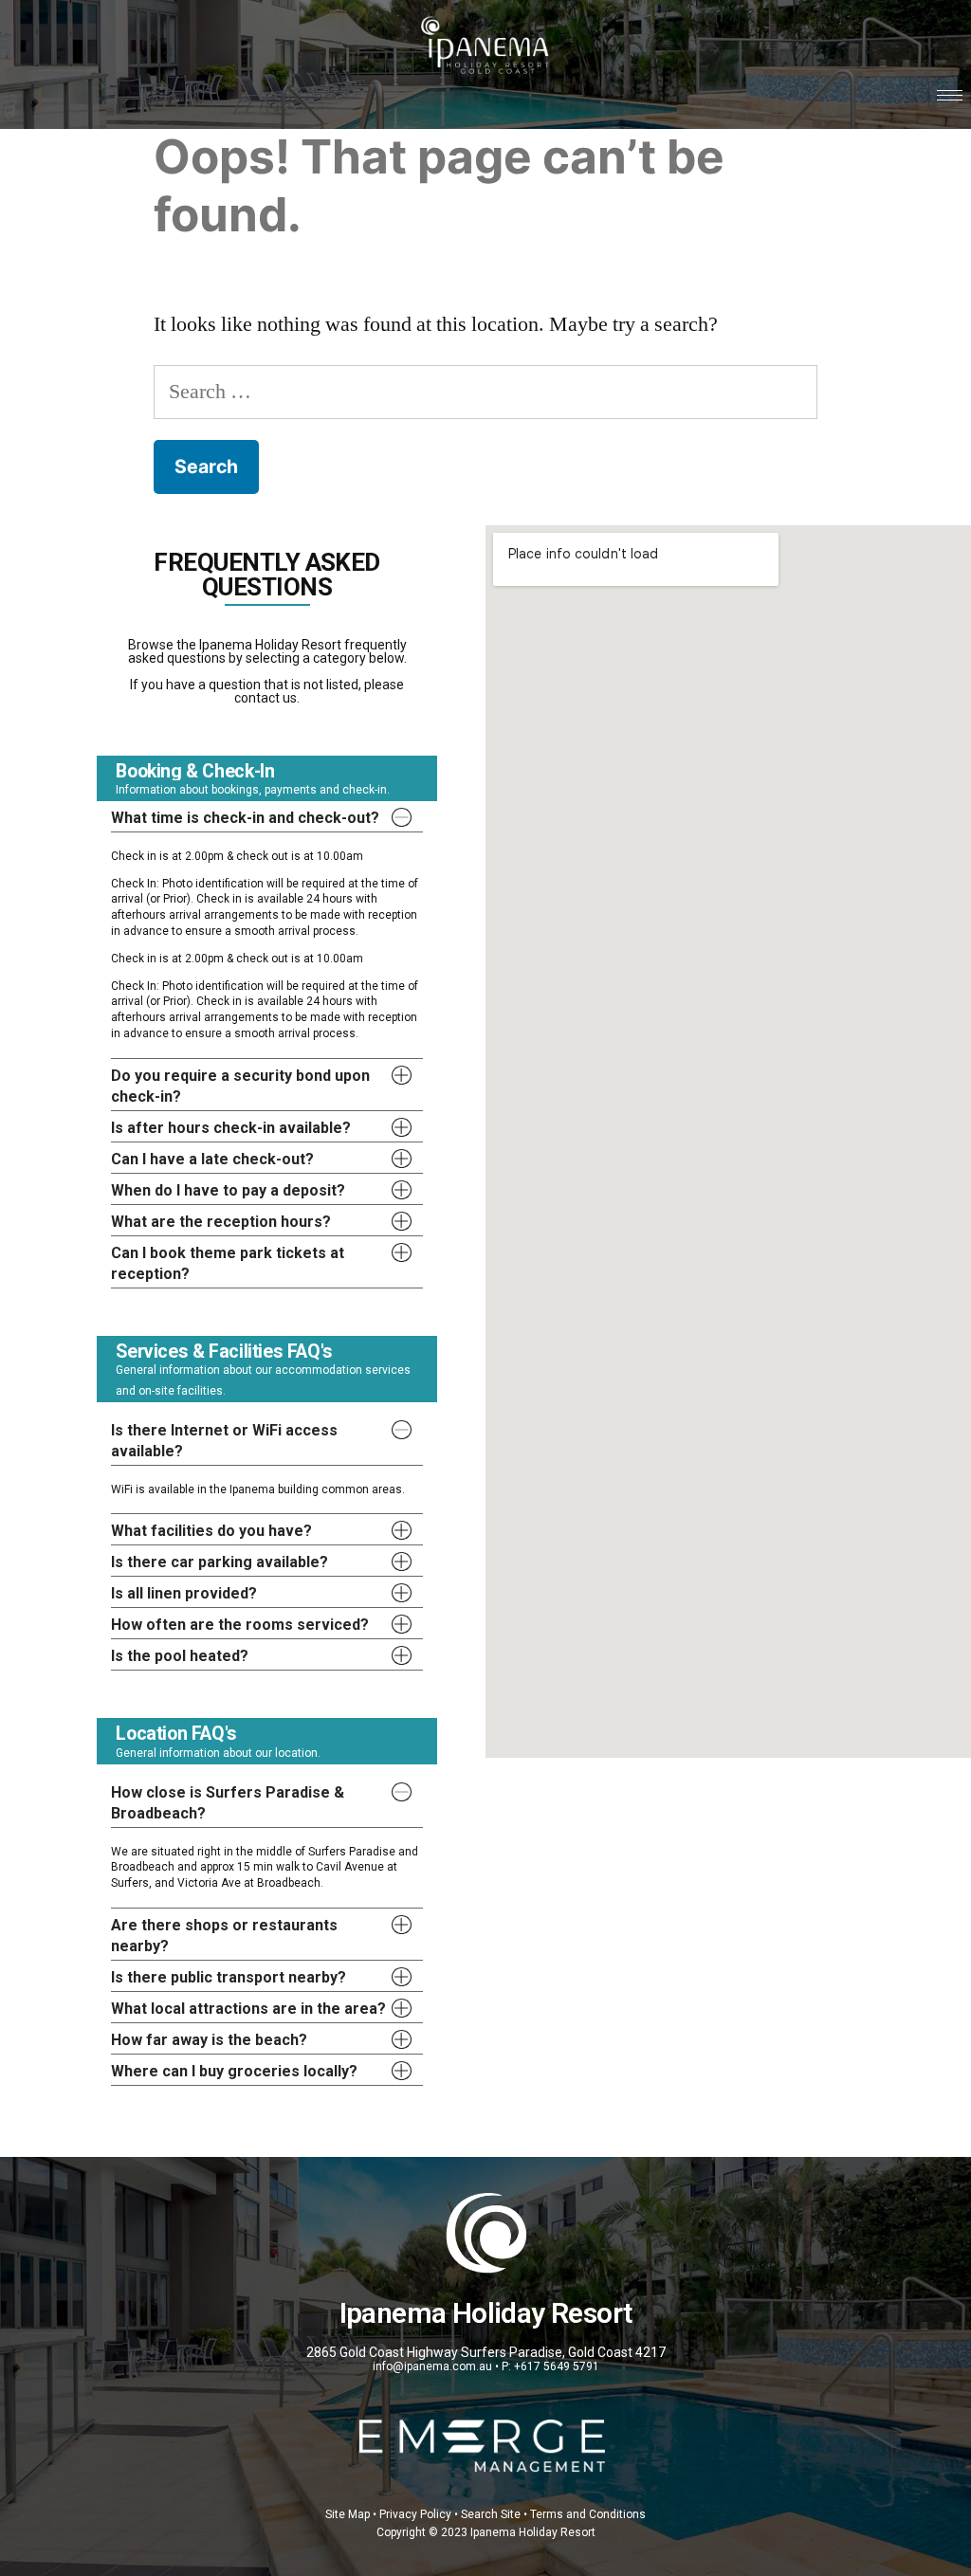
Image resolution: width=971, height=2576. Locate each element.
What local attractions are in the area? (248, 2009)
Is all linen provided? (184, 1593)
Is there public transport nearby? (229, 1977)
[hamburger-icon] (950, 95)
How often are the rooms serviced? (240, 1625)
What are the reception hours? (221, 1222)
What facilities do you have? (211, 1531)
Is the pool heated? (180, 1656)
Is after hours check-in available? (231, 1128)
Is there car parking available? (220, 1562)
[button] (267, 816)
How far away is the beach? (209, 2040)
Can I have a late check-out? (212, 1159)
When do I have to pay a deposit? (228, 1190)
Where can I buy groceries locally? (234, 2071)
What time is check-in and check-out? (245, 818)
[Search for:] (485, 392)
